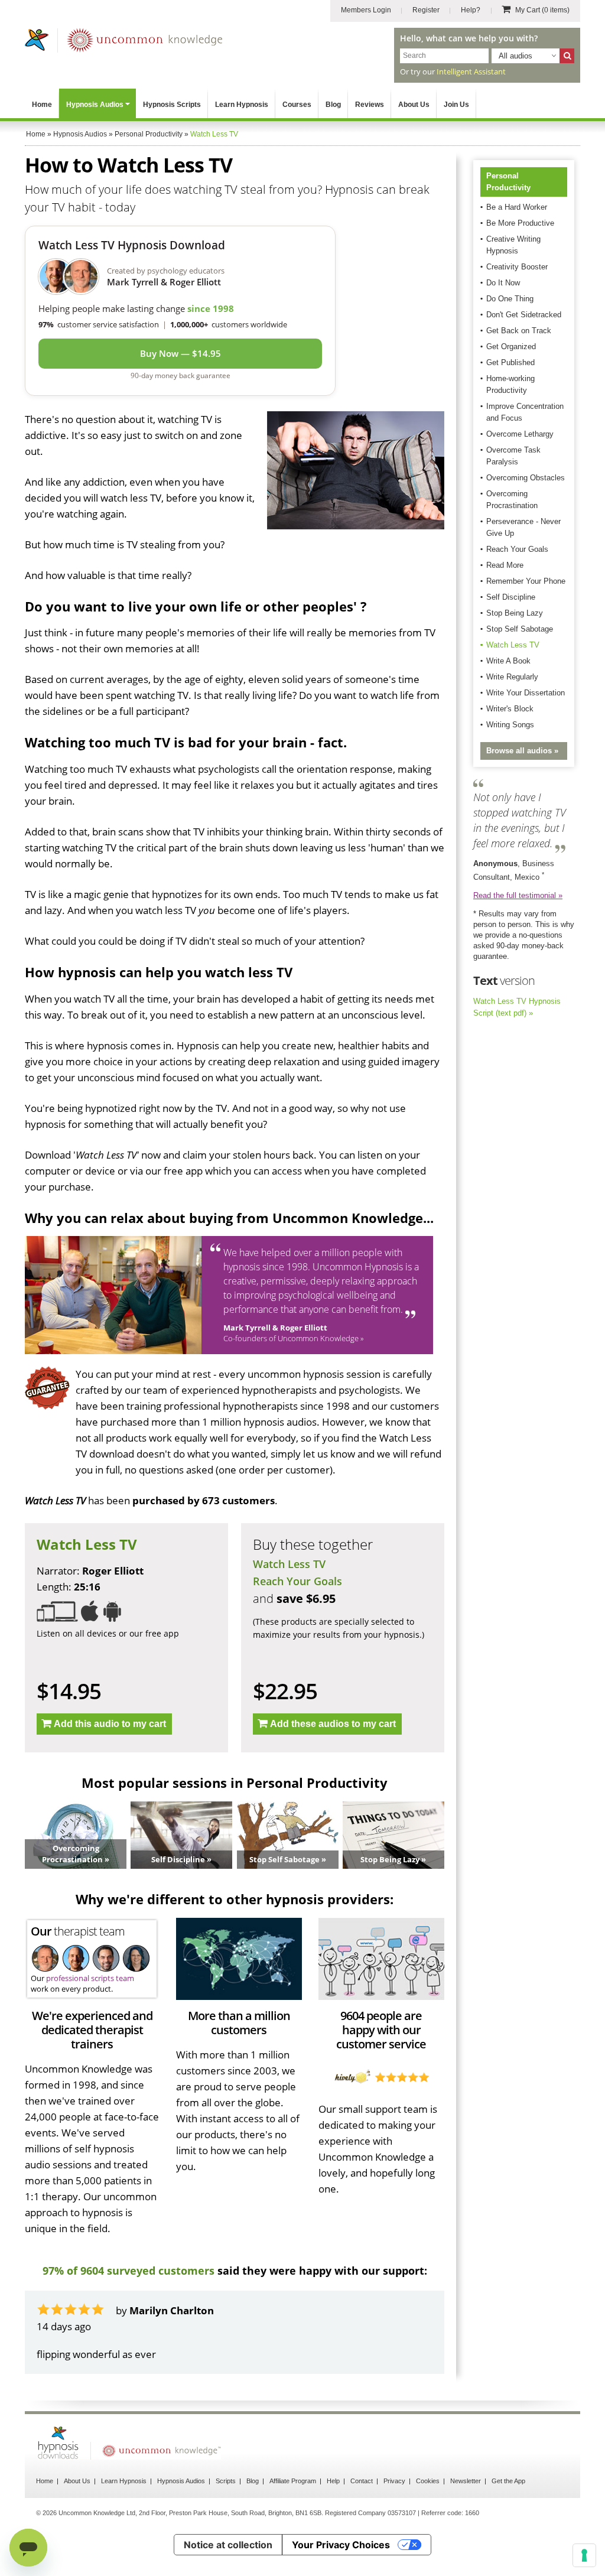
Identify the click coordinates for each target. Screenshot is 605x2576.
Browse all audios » (522, 751)
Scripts (226, 2513)
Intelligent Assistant (471, 71)
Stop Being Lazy (515, 613)
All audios (515, 56)
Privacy (394, 2513)
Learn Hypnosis (242, 105)
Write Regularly (512, 677)
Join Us (456, 105)
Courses (297, 105)
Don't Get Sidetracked (524, 315)
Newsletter (466, 2513)
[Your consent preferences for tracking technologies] (584, 2555)
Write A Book (508, 661)
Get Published (510, 362)
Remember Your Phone (526, 581)
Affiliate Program (293, 2513)
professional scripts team (90, 1978)
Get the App (508, 2513)
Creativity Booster (517, 267)
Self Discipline (511, 597)
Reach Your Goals (297, 1581)
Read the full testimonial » (518, 895)
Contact (362, 2513)
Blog (333, 105)
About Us (414, 105)
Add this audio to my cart (110, 1724)
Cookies (428, 2513)
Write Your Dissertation (526, 693)
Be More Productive (520, 223)
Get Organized (511, 347)
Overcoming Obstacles (526, 478)
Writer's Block (510, 709)
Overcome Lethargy (520, 434)
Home (42, 105)
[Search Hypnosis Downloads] (567, 56)
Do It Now (503, 283)
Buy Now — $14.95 (180, 353)
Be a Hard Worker (517, 207)
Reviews (370, 105)
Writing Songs (510, 725)
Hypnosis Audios (95, 105)
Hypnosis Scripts (172, 105)
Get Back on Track (519, 331)
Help (333, 2513)
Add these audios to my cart (333, 1724)
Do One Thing (510, 299)
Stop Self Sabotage (520, 629)
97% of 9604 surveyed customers (129, 2271)
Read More (505, 565)
